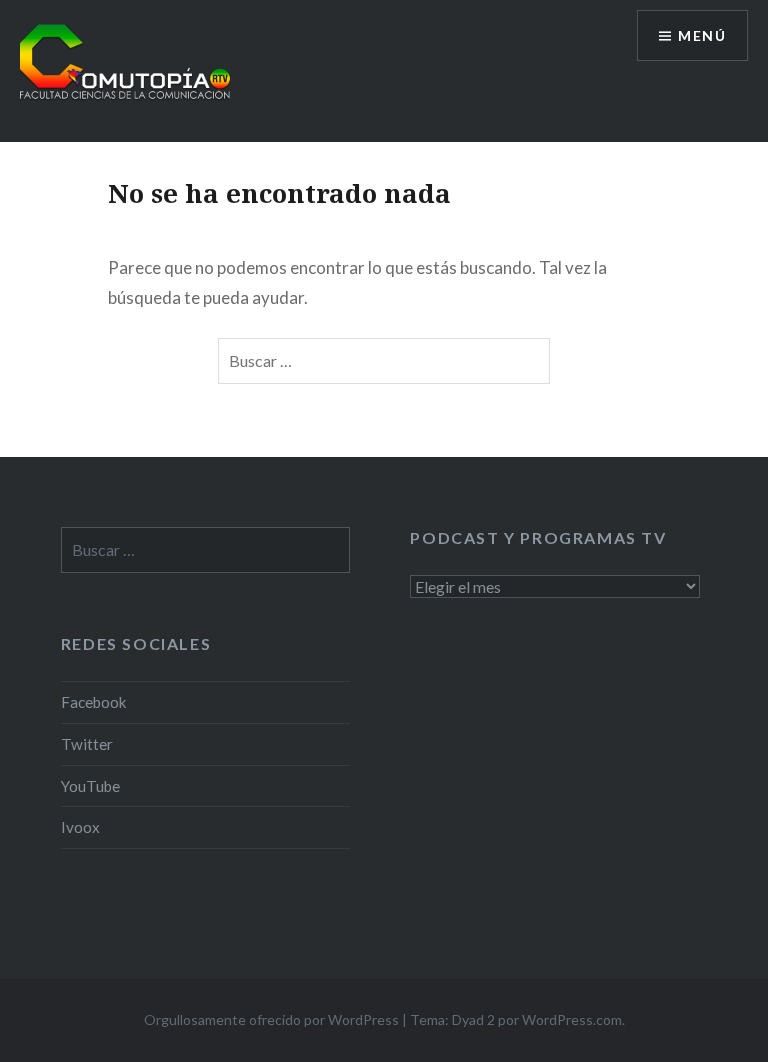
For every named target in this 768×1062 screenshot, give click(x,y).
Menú (702, 35)
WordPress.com (572, 1019)
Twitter (87, 744)
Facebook (94, 702)
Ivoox (80, 827)
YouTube (90, 786)
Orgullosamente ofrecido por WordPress (271, 1019)
